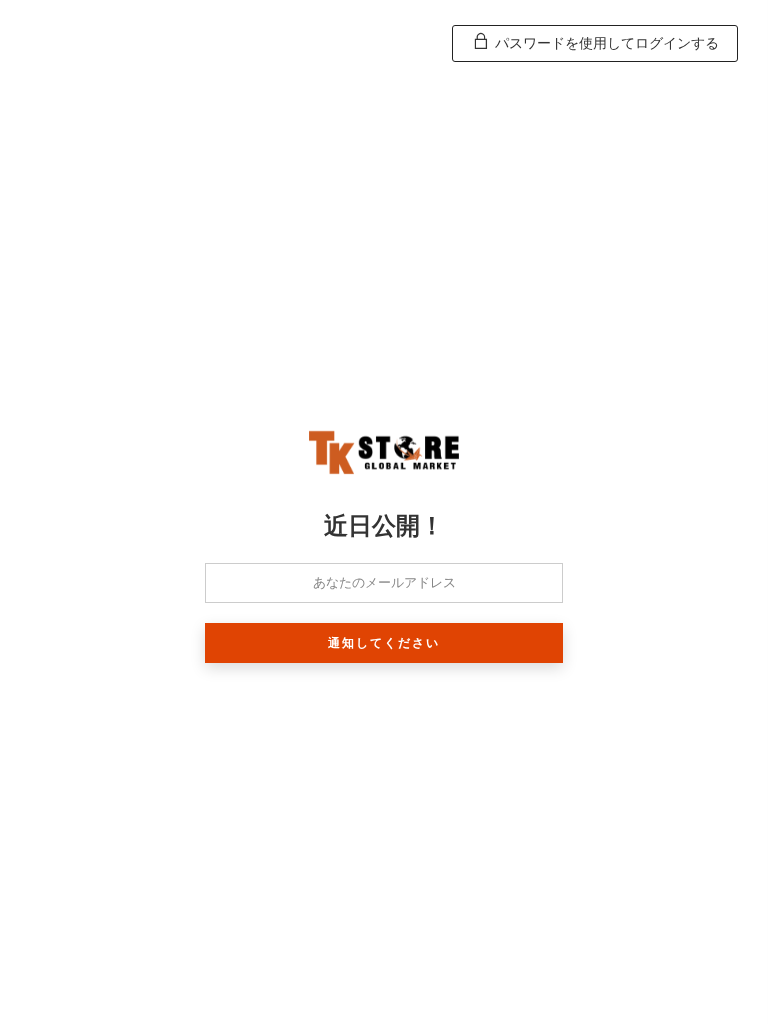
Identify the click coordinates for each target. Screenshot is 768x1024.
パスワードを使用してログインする (605, 43)
